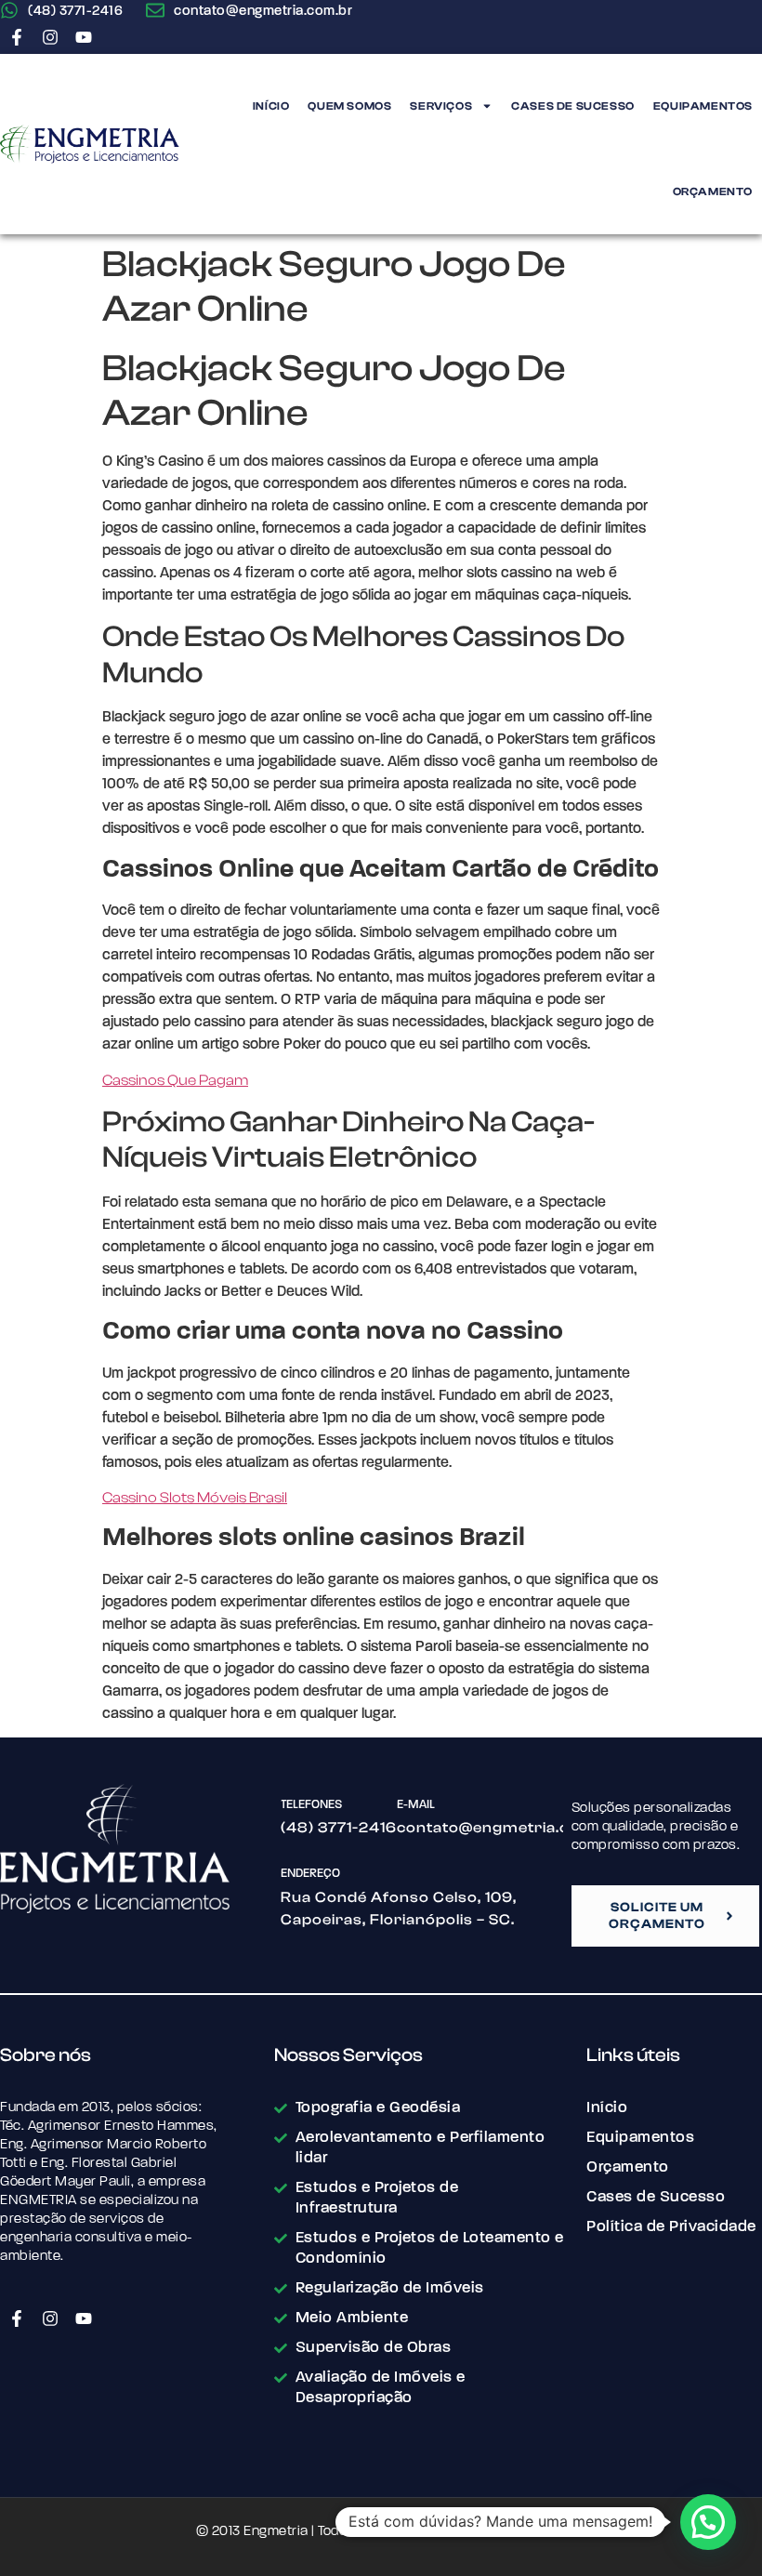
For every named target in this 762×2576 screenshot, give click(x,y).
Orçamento (713, 192)
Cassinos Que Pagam (175, 1080)
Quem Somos (349, 106)
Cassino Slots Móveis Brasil (195, 1498)
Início (271, 106)
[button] (708, 2522)
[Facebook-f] (17, 37)
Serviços (441, 106)
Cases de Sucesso (573, 106)
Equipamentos (703, 106)
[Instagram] (50, 37)
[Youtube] (84, 37)
